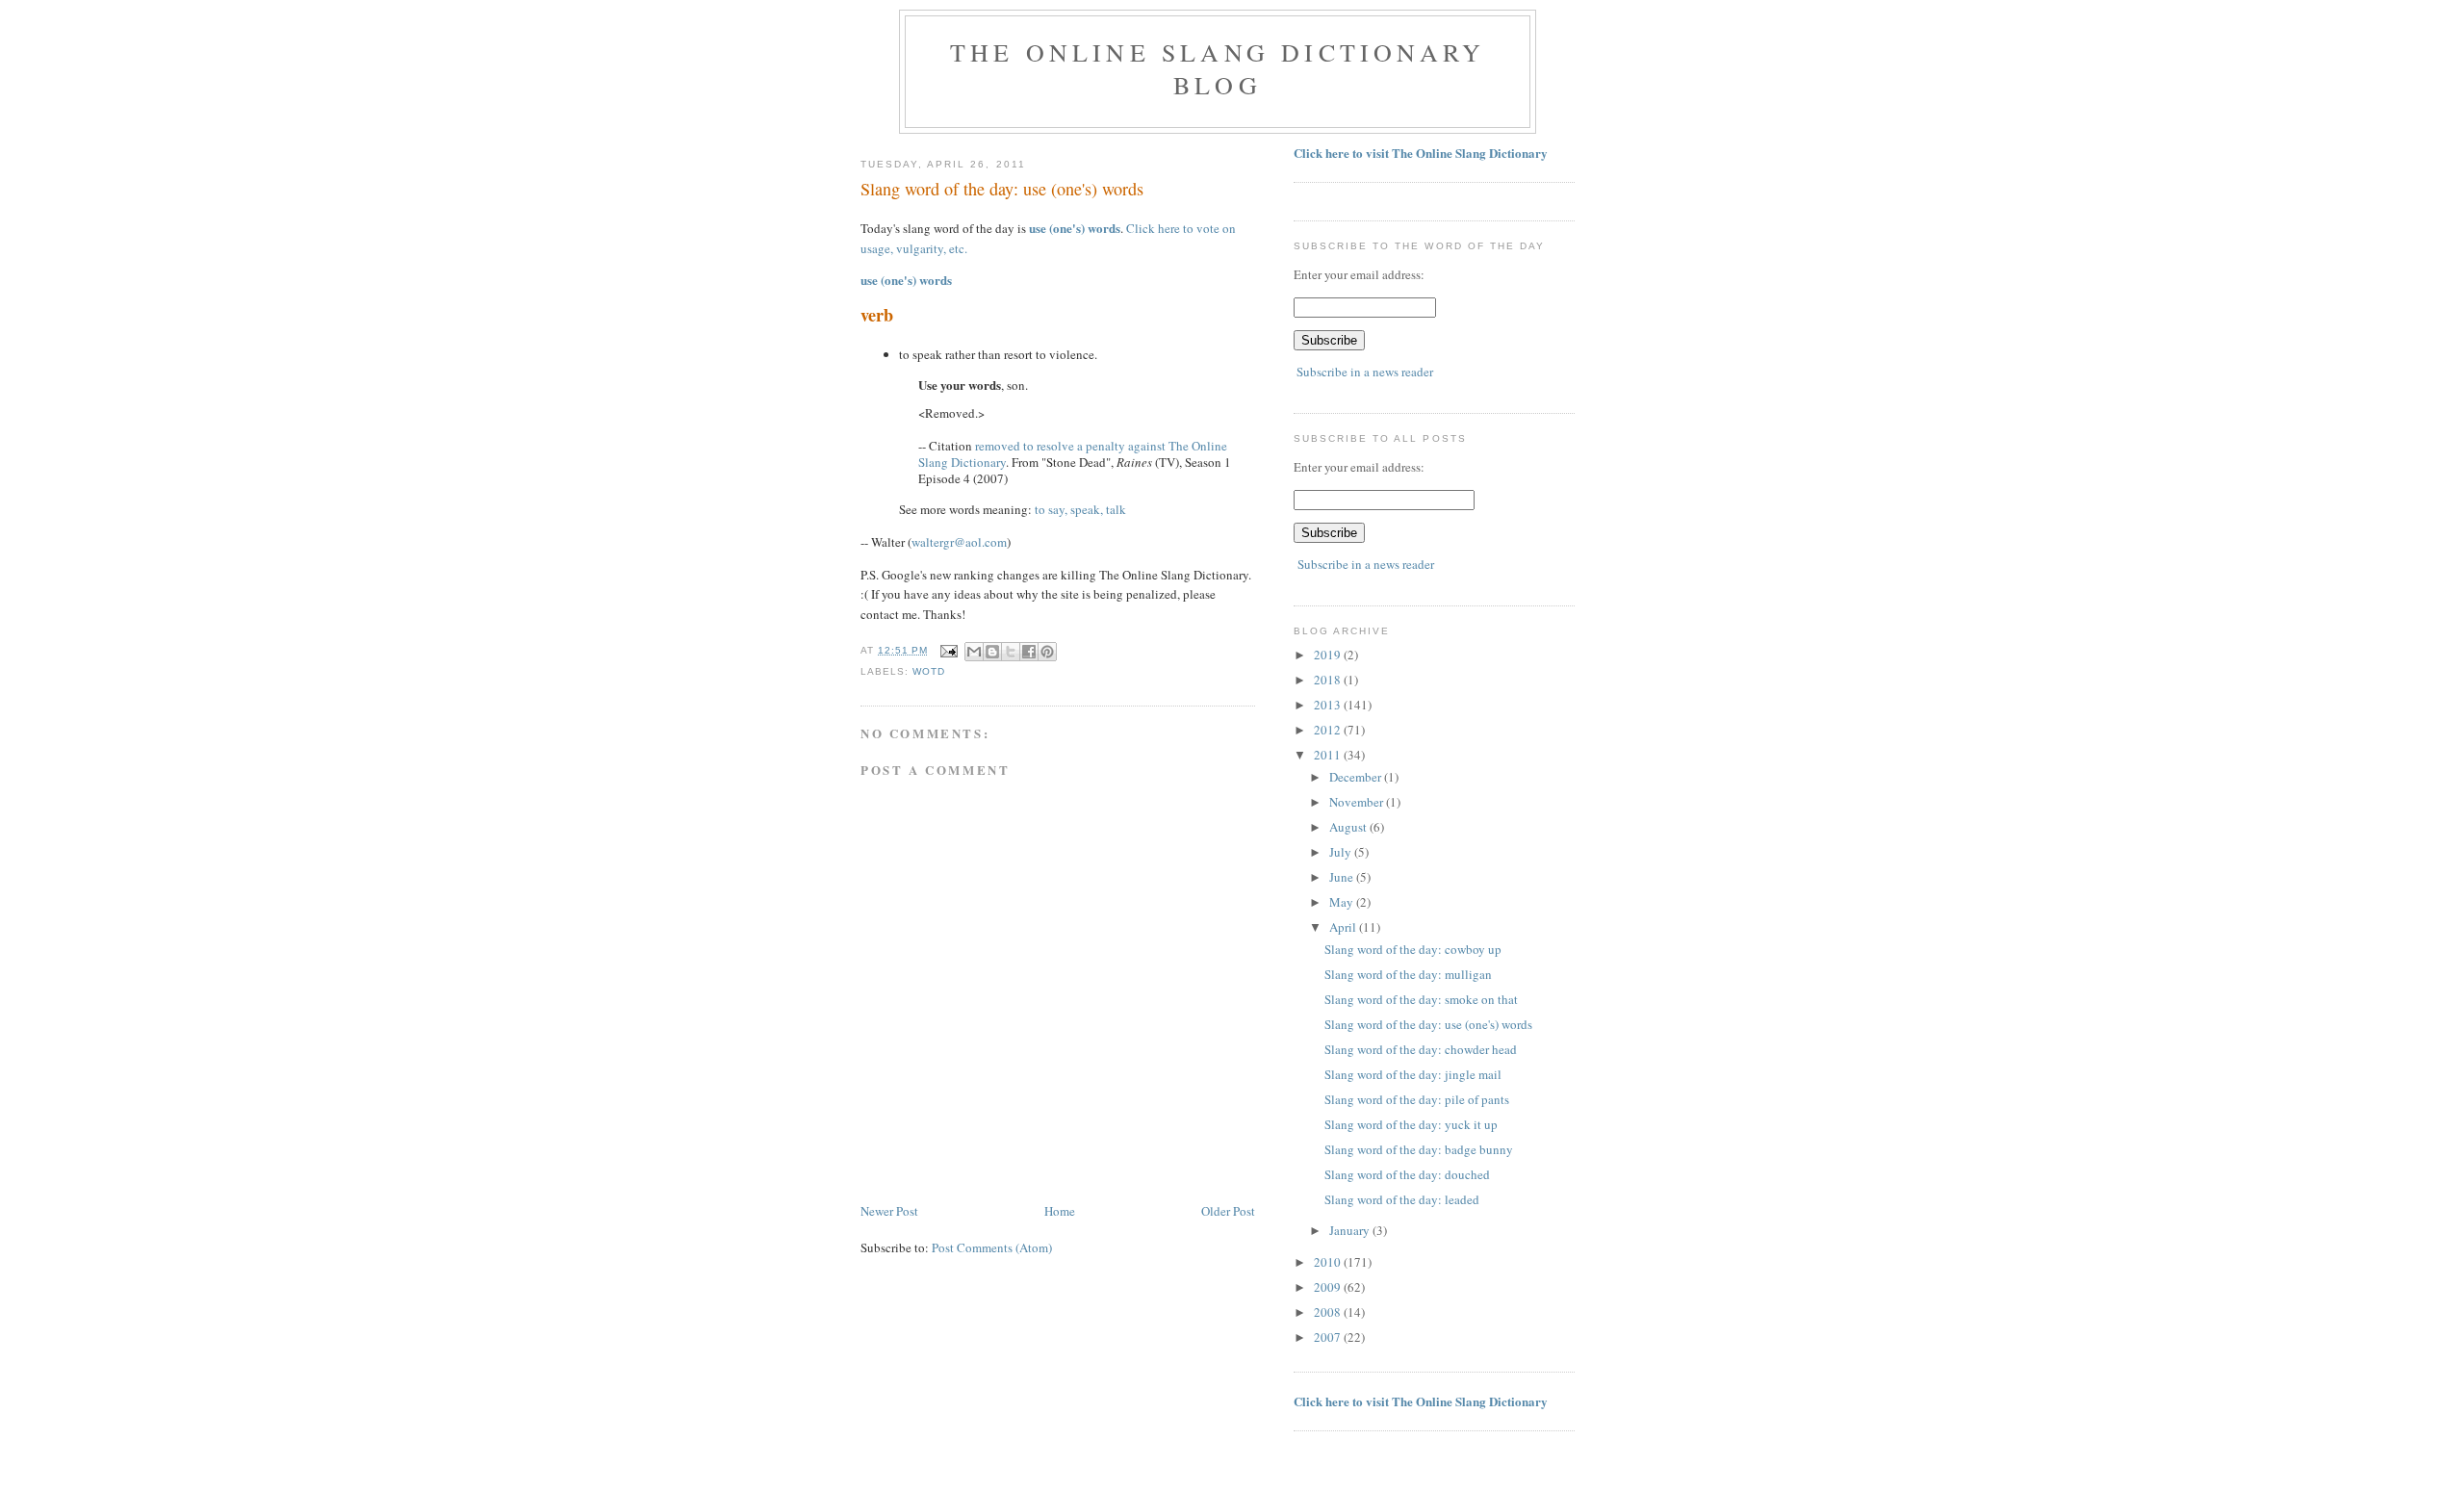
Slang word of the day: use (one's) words (1428, 1024)
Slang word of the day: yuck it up (1411, 1124)
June (1343, 877)
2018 (1329, 680)
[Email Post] (949, 650)
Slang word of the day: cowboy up (1413, 949)
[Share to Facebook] (1029, 652)
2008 (1329, 1312)
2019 (1329, 655)
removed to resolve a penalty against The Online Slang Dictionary (1073, 454)
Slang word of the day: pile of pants (1417, 1099)
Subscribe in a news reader (1365, 372)
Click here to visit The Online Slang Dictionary (1421, 153)
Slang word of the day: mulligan (1408, 974)
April (1344, 927)
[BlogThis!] (992, 652)
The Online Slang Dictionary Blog (1218, 68)
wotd (929, 671)
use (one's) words (1075, 228)
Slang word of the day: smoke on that (1421, 999)
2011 (1329, 755)
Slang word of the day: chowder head (1421, 1049)
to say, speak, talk (1080, 509)
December (1357, 777)
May (1343, 902)
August (1349, 827)
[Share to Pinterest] (1047, 652)
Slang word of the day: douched (1407, 1174)
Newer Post (889, 1211)
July (1342, 852)
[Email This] (974, 652)
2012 (1329, 730)
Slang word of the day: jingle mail (1413, 1074)
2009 (1329, 1287)
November (1358, 802)
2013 (1329, 705)
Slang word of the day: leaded (1402, 1199)
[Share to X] (1011, 652)
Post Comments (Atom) (992, 1247)
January (1351, 1230)
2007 (1329, 1337)
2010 (1329, 1262)
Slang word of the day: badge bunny (1419, 1149)
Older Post (1228, 1211)
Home (1060, 1211)
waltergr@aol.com (959, 542)
